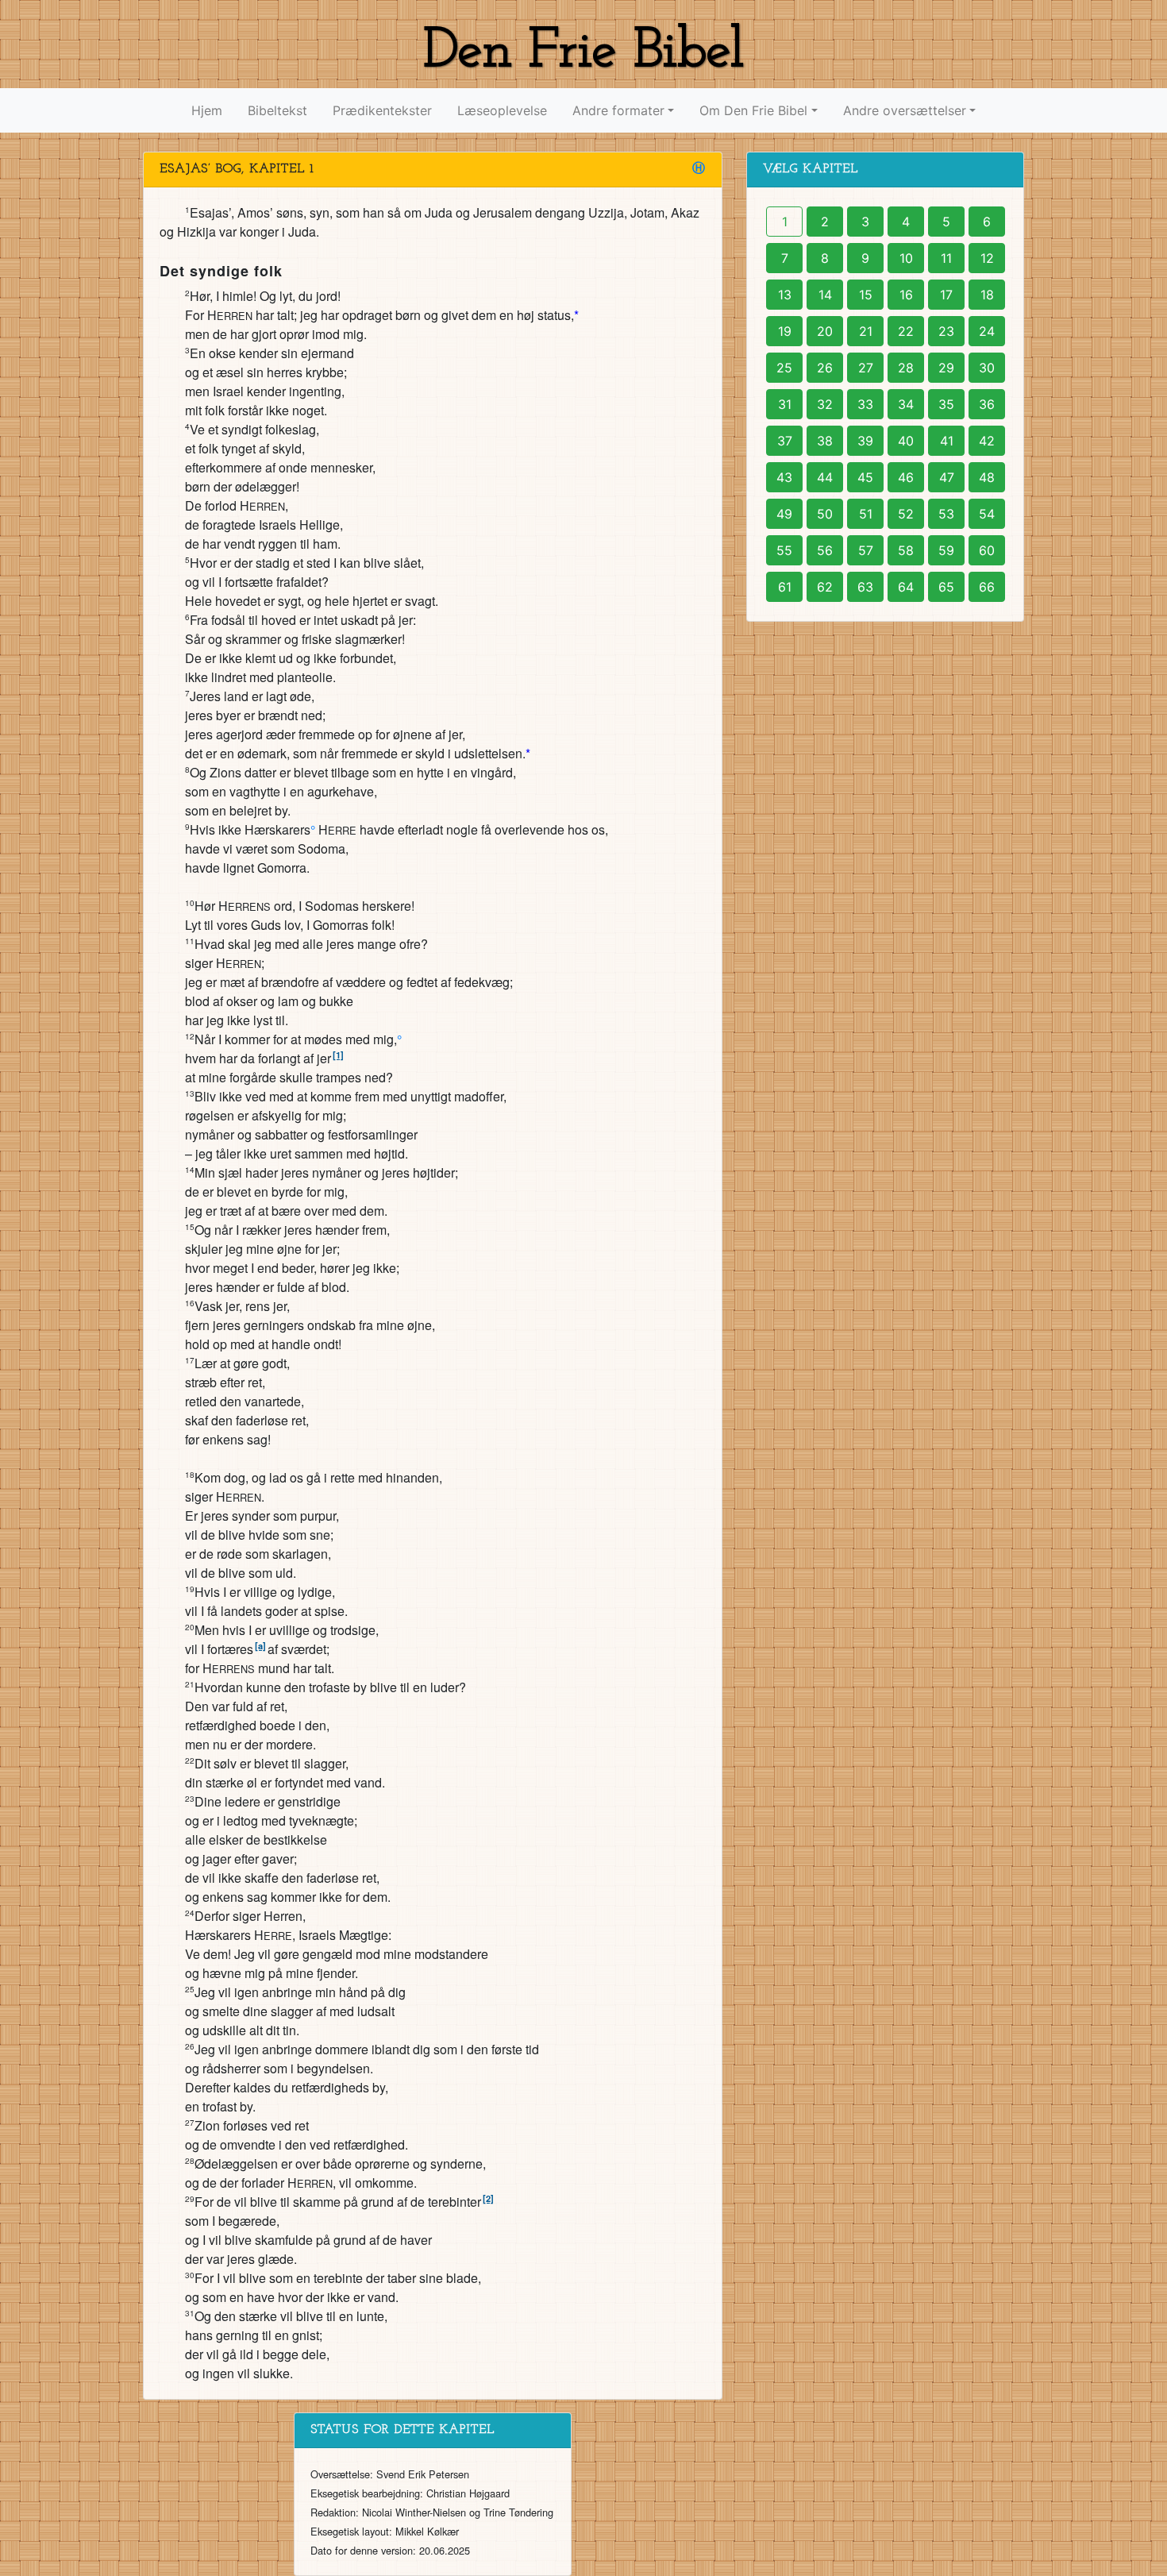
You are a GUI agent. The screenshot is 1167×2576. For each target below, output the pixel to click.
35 (946, 404)
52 (906, 514)
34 (906, 404)
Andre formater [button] (618, 110)
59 (946, 550)
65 (946, 587)
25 (784, 368)
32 (825, 404)
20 (825, 331)
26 (825, 368)
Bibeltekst (277, 110)
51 (866, 514)
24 (987, 331)
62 (825, 587)
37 (785, 441)
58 (906, 550)
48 (987, 477)
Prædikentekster (382, 110)
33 (865, 404)
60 (987, 550)
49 (784, 514)
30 (987, 368)
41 (947, 441)
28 (906, 368)
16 (906, 295)
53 (946, 514)
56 (825, 550)
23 (946, 331)
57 (866, 550)
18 (987, 295)
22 (906, 331)
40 (906, 441)
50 (825, 514)
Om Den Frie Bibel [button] (753, 110)
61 (785, 587)
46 (906, 477)
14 (825, 295)
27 (866, 368)
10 (906, 258)
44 (825, 477)
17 (946, 295)
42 (987, 441)
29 (946, 368)
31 (785, 404)
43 (784, 477)
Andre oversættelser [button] (905, 110)
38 (825, 441)
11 (946, 258)
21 (866, 331)
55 (784, 550)
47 (947, 477)
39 (865, 441)
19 (785, 331)
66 (987, 587)
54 (987, 514)
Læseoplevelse (502, 110)
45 (865, 477)
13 (785, 295)
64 (906, 587)
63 (865, 587)
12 (987, 258)
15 (866, 295)
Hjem (207, 110)
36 (987, 404)
